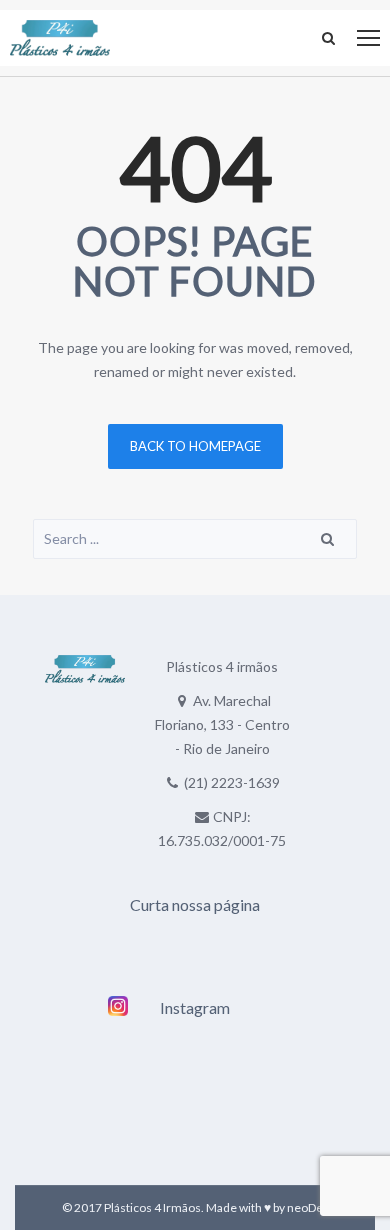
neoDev (308, 1207)
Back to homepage (195, 446)
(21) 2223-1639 (232, 782)
